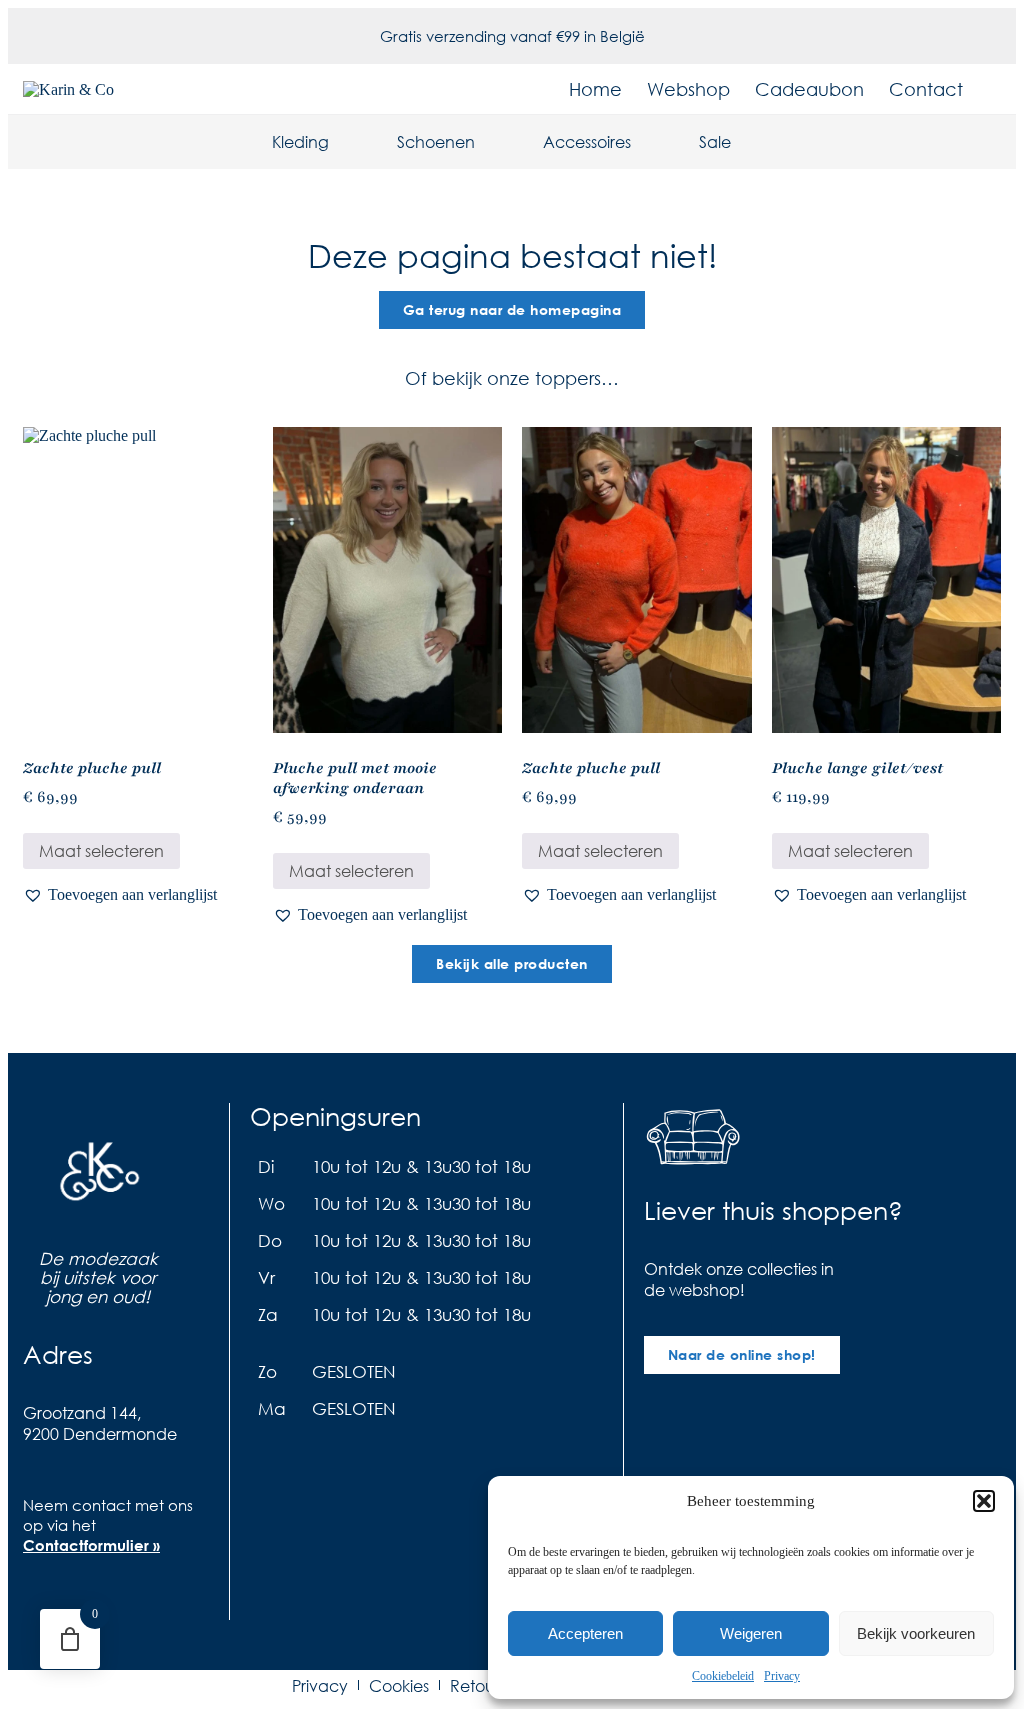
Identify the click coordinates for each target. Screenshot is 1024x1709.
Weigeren (751, 1633)
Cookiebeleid (723, 1676)
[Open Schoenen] (488, 142)
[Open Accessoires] (644, 142)
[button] (984, 1501)
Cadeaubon (809, 89)
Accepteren (585, 1633)
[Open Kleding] (342, 142)
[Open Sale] (744, 142)
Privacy (782, 1676)
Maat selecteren (101, 850)
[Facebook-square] (38, 1605)
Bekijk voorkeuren (916, 1633)
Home (595, 89)
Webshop (688, 89)
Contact (926, 89)
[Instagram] (78, 1605)
